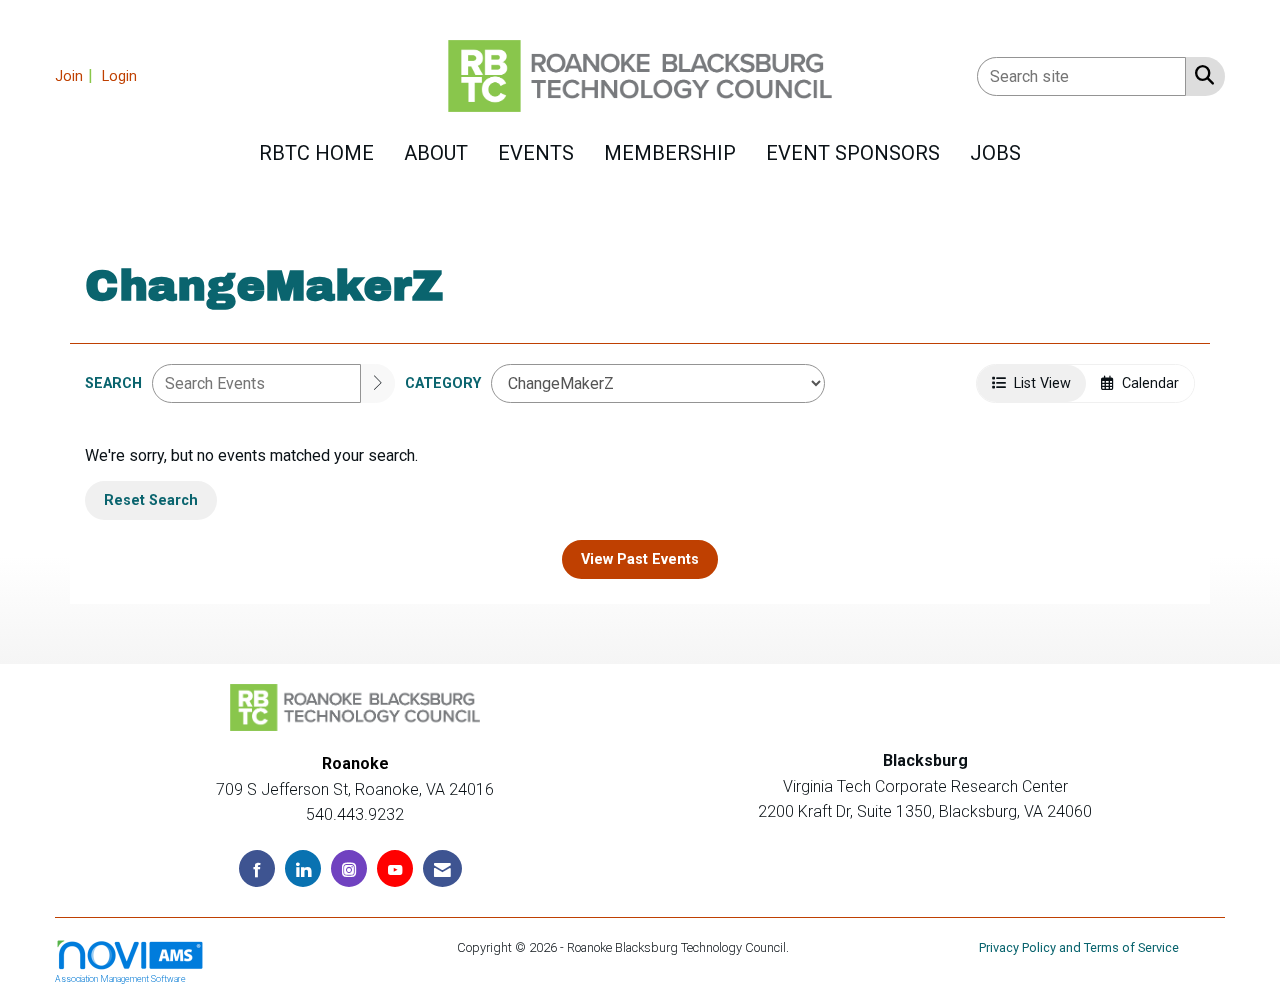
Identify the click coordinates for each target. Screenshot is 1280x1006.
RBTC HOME (316, 153)
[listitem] (76, 75)
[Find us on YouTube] (395, 868)
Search (113, 383)
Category (443, 383)
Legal (808, 947)
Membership (670, 153)
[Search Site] (1200, 75)
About (436, 153)
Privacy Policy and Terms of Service (1079, 947)
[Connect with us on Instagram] (349, 868)
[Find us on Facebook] (257, 868)
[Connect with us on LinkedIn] (303, 868)
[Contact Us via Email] (442, 868)
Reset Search (151, 500)
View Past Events (640, 559)
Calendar (1146, 383)
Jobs (995, 153)
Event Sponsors (853, 153)
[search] (378, 383)
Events (536, 153)
